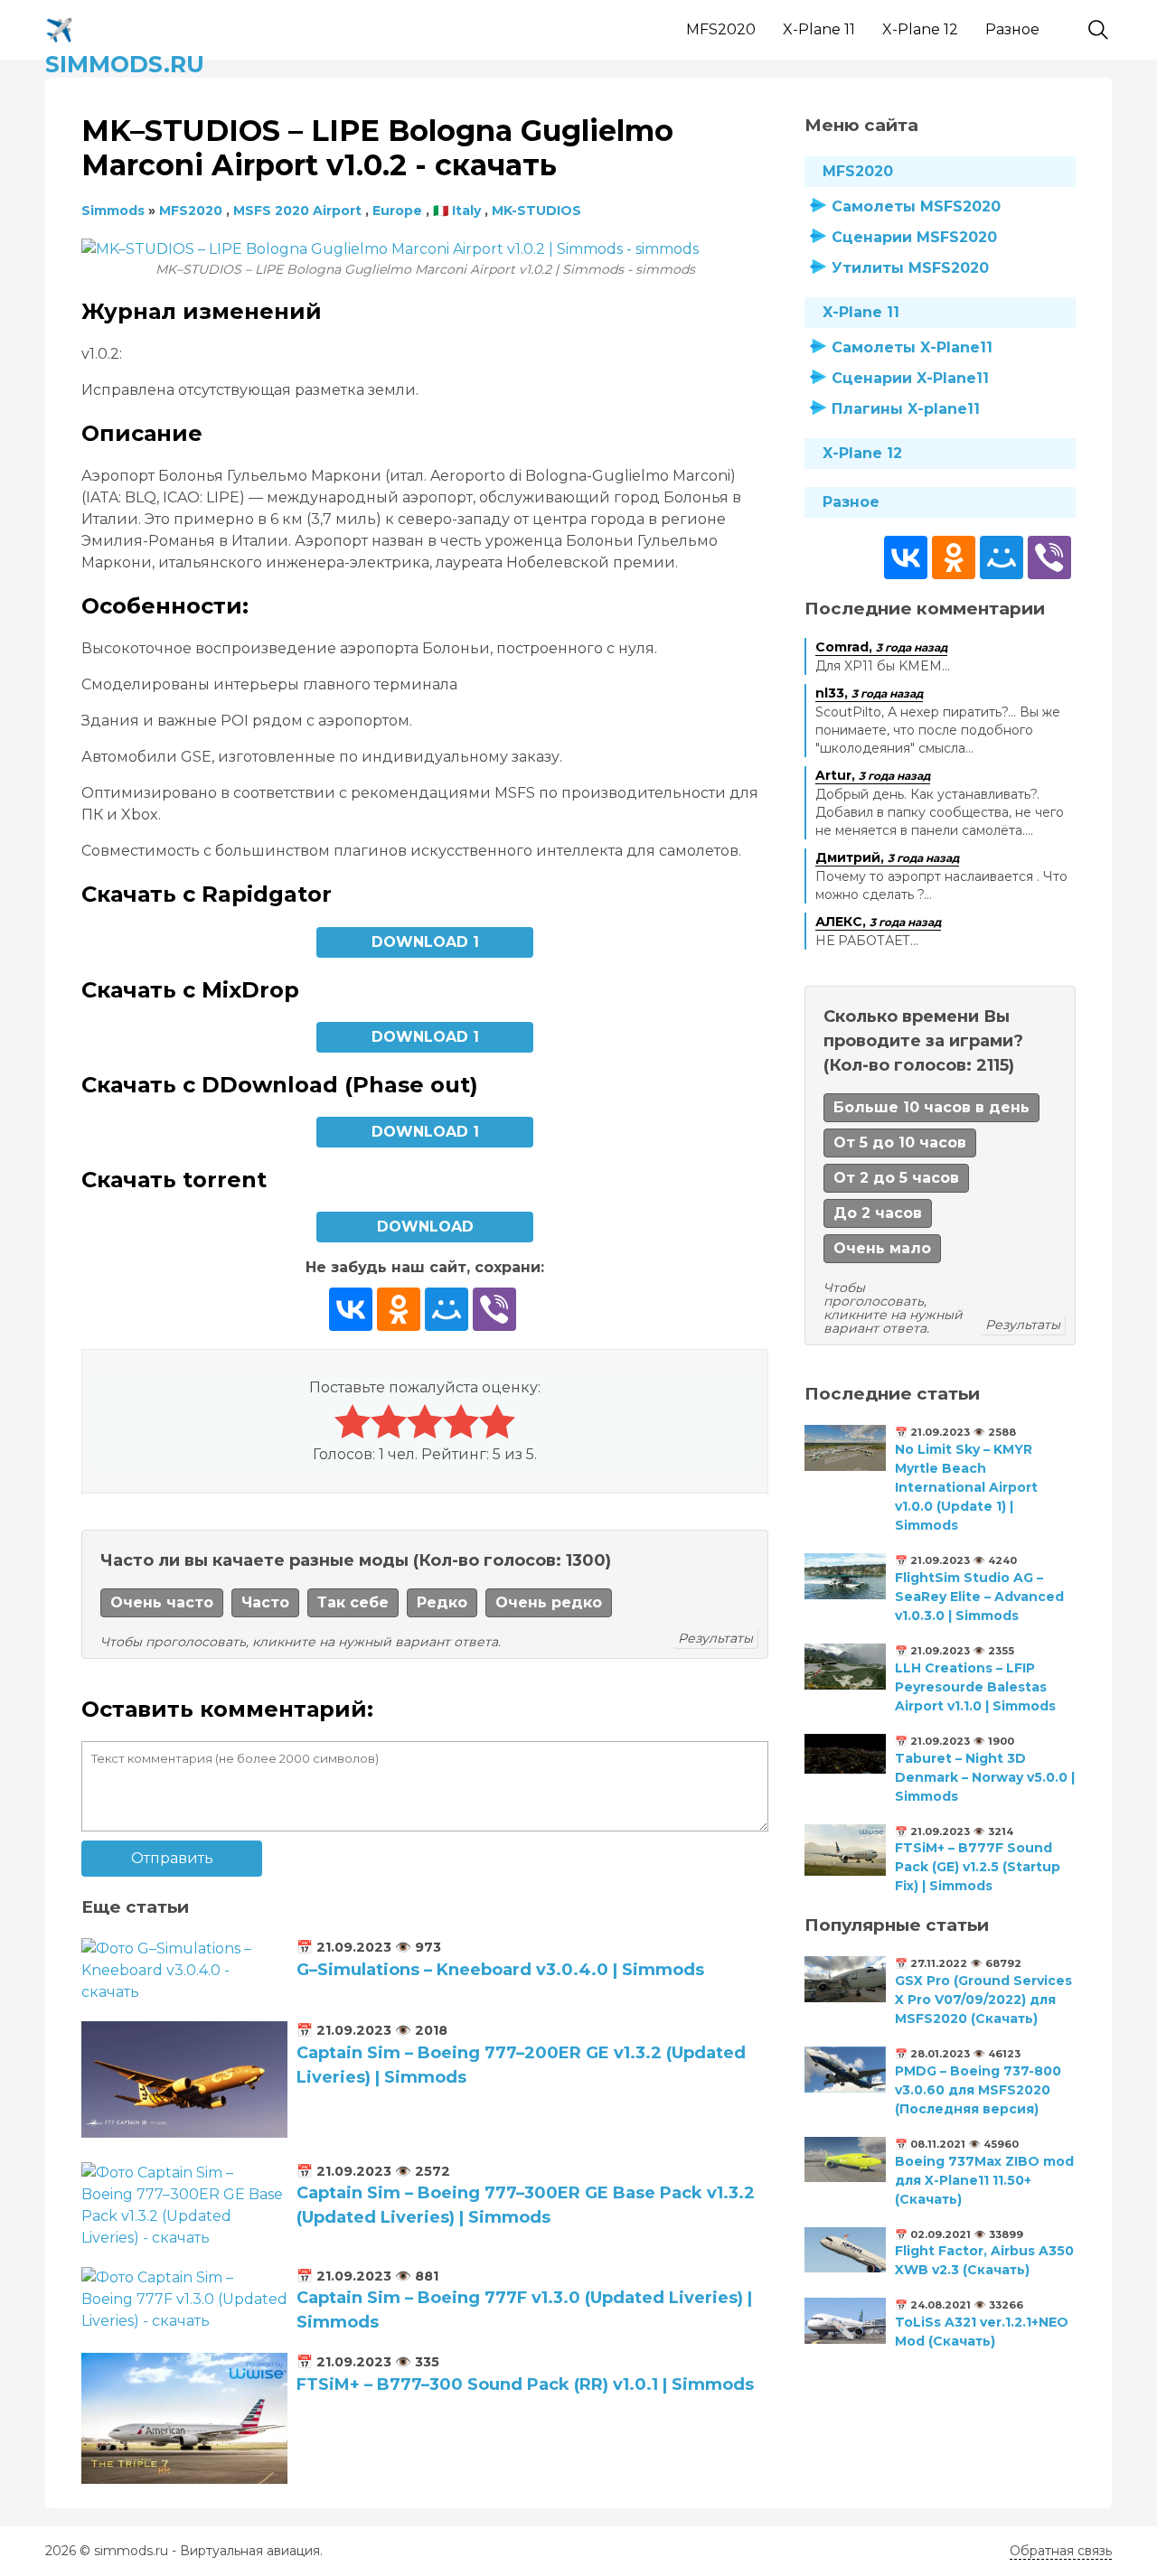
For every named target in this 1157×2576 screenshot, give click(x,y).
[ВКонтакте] (351, 1309)
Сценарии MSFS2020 (914, 237)
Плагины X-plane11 (906, 409)
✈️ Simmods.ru (125, 27)
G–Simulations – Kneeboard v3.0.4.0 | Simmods (500, 1970)
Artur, (873, 775)
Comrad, (881, 647)
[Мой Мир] (447, 1309)
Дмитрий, (887, 857)
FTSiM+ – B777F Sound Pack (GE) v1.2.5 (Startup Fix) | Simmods (978, 1867)
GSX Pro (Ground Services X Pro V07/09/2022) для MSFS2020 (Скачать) (983, 2000)
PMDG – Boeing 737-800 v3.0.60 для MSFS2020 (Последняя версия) (978, 2090)
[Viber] (494, 1309)
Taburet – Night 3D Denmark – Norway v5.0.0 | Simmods (985, 1777)
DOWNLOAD (425, 1227)
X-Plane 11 (819, 29)
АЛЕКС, (878, 922)
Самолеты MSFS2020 (916, 206)
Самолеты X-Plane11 (912, 347)
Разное (1012, 29)
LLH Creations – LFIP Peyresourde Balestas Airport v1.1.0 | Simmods (975, 1687)
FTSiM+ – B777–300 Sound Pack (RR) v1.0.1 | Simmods (525, 2384)
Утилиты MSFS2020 (910, 268)
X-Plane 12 (920, 29)
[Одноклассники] (399, 1309)
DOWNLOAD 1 (425, 942)
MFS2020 (721, 29)
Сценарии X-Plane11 (910, 378)
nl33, (869, 693)
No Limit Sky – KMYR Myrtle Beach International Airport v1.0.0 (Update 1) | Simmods (966, 1487)
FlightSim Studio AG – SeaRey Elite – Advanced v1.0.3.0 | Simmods (979, 1597)
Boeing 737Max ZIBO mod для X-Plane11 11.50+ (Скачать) (984, 2180)
